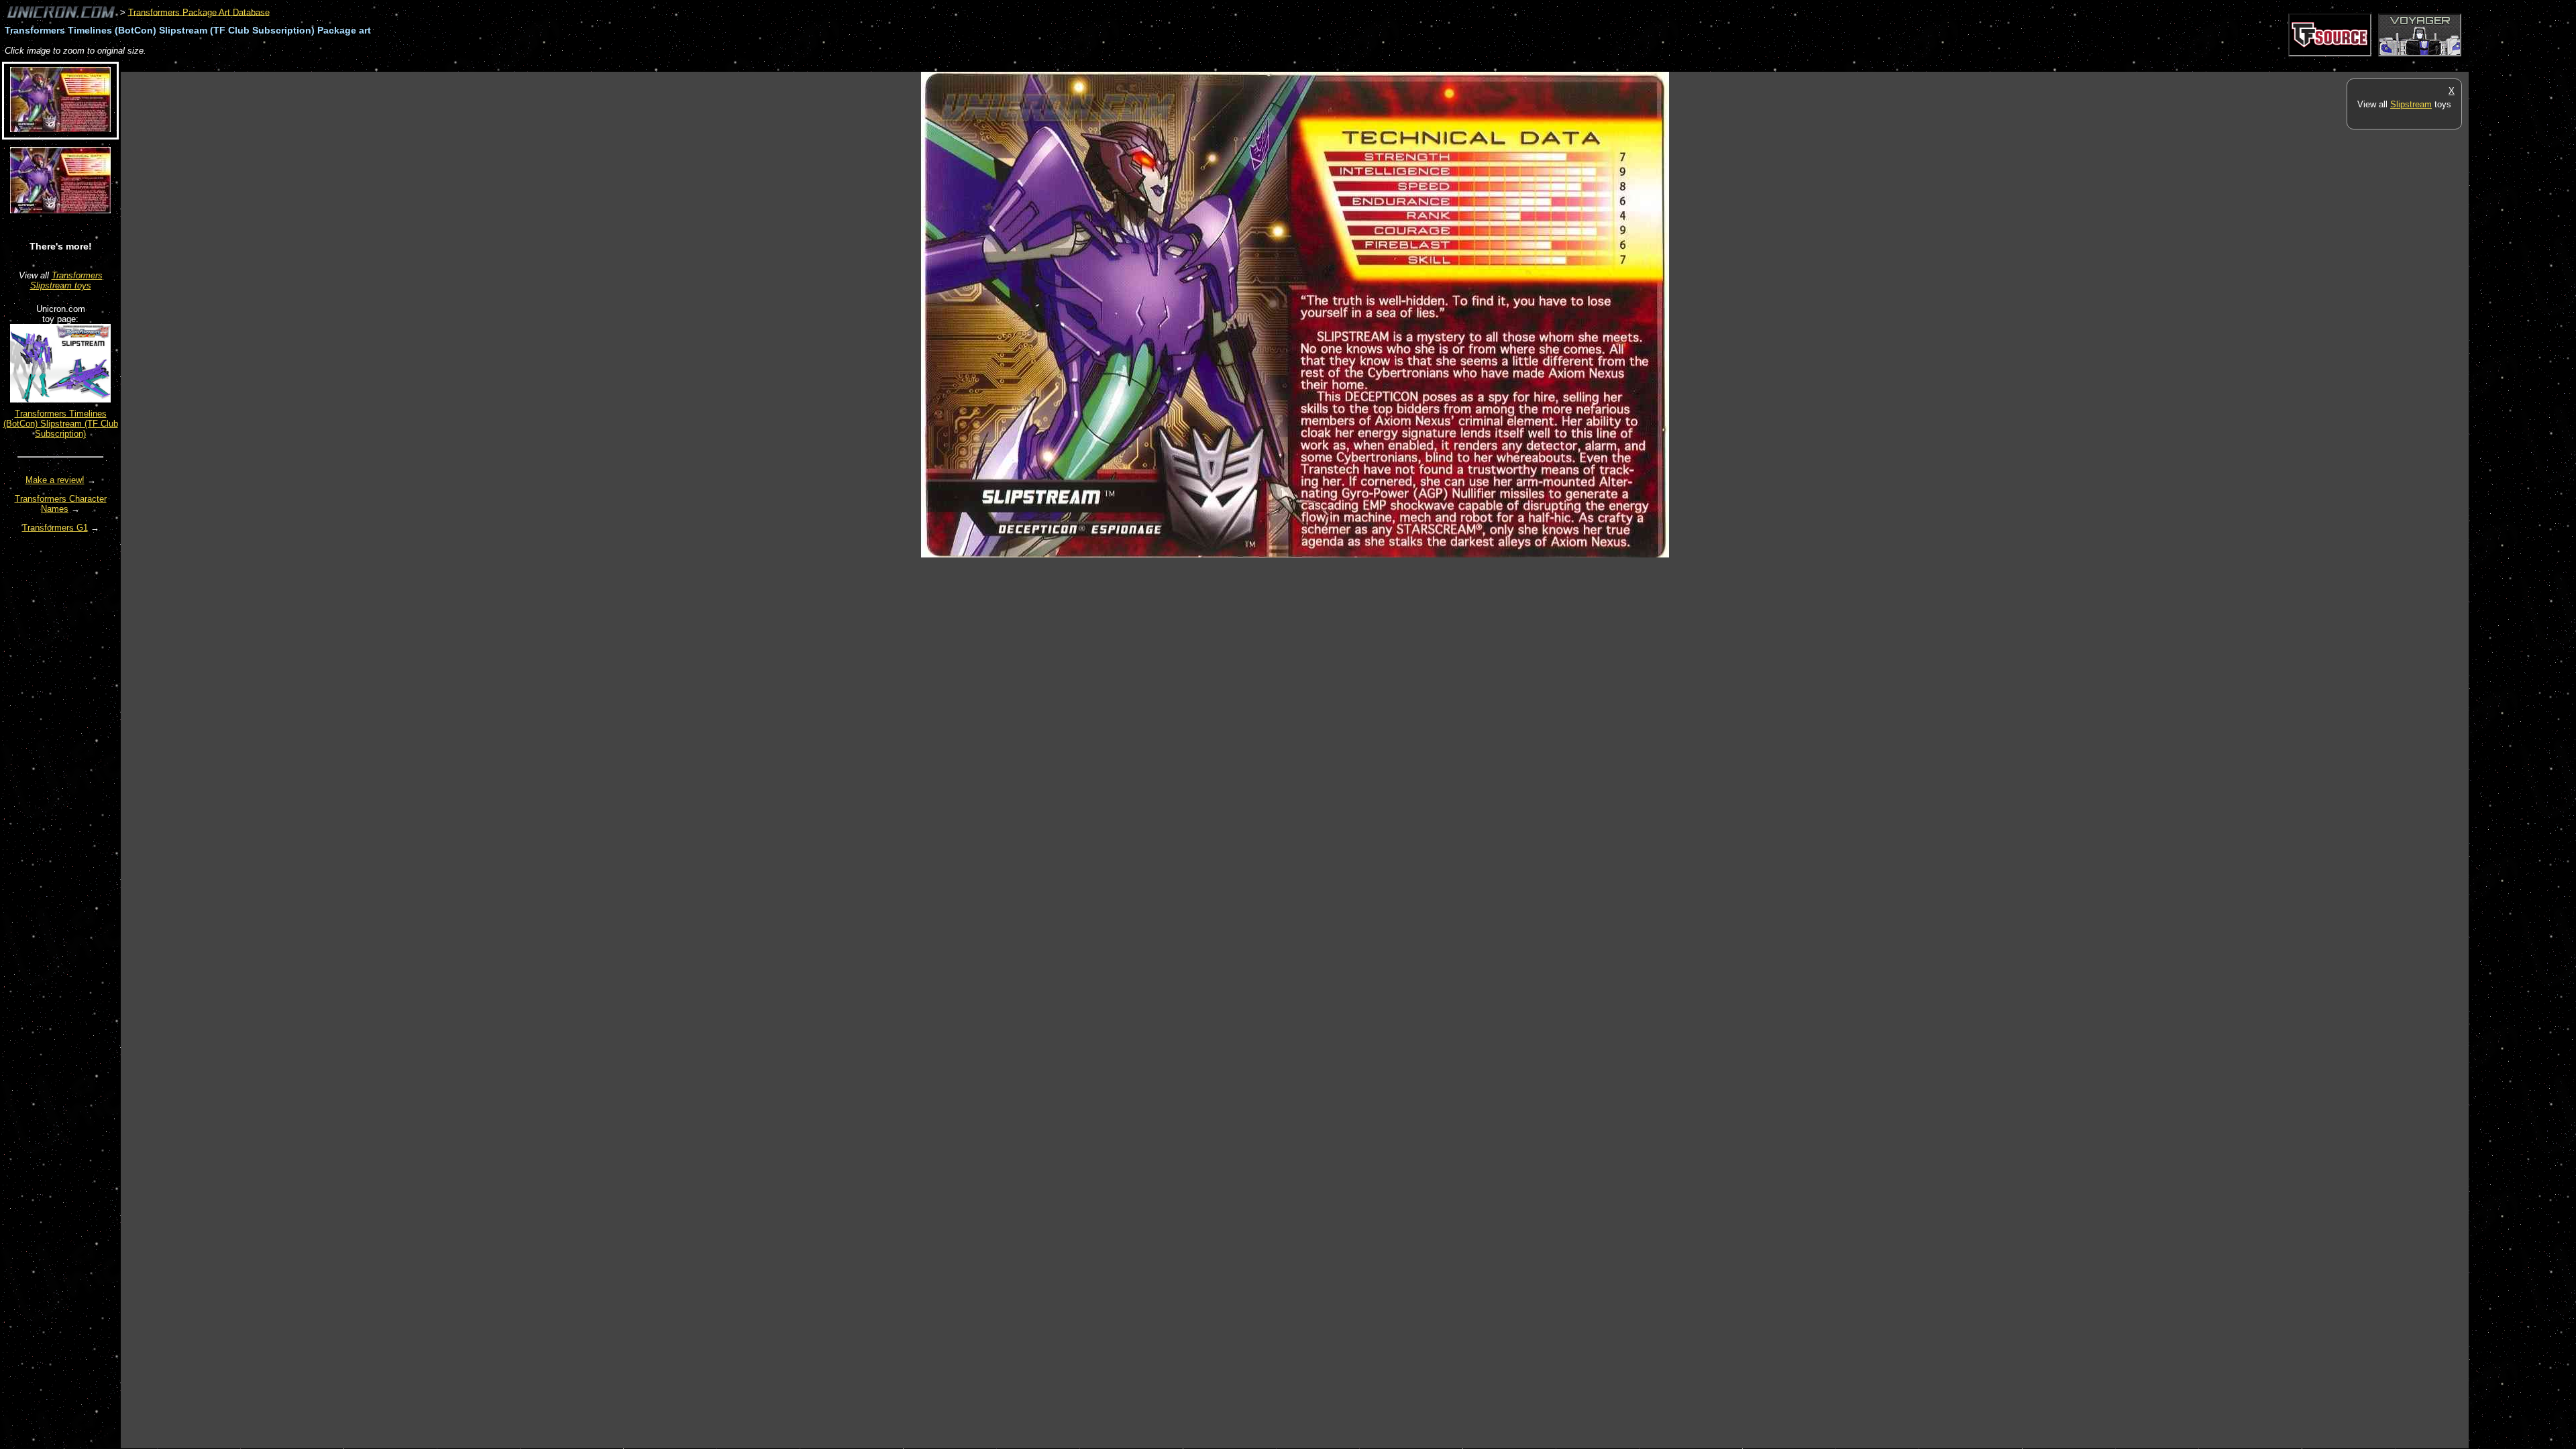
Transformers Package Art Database (199, 12)
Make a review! (55, 480)
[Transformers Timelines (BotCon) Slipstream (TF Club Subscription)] (60, 399)
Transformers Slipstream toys (66, 280)
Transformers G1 (55, 528)
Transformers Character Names (61, 504)
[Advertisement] (365, 65)
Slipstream (2411, 104)
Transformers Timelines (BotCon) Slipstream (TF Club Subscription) (61, 424)
